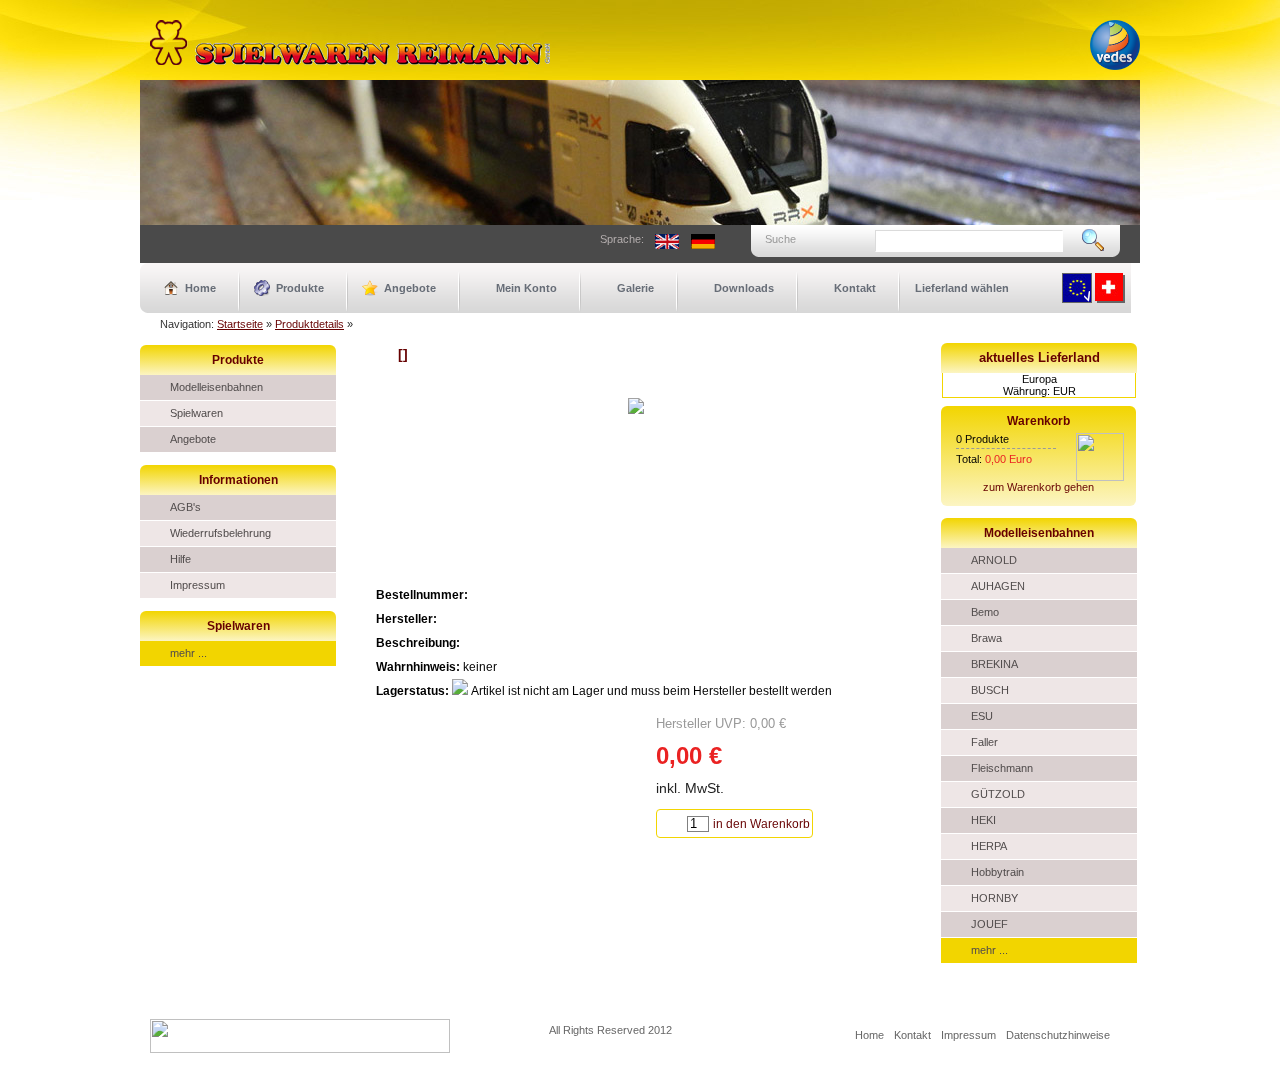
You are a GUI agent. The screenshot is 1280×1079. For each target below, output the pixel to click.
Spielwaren (196, 413)
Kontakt (855, 288)
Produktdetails (309, 324)
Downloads (744, 288)
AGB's (185, 507)
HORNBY (994, 898)
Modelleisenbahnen (216, 387)
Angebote (410, 288)
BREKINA (994, 664)
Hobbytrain (997, 872)
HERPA (989, 846)
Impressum (197, 585)
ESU (982, 716)
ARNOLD (994, 560)
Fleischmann (1002, 768)
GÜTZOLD (998, 794)
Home (200, 288)
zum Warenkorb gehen (1038, 487)
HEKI (983, 820)
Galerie (635, 288)
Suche (780, 239)
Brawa (986, 638)
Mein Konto (526, 288)
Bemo (985, 612)
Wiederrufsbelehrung (220, 533)
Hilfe (180, 559)
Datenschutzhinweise (1058, 1035)
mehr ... (188, 653)
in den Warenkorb (761, 824)
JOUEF (989, 924)
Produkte (300, 288)
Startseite (240, 324)
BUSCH (990, 690)
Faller (984, 742)
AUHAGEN (998, 586)
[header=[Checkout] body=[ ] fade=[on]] (1100, 477)
